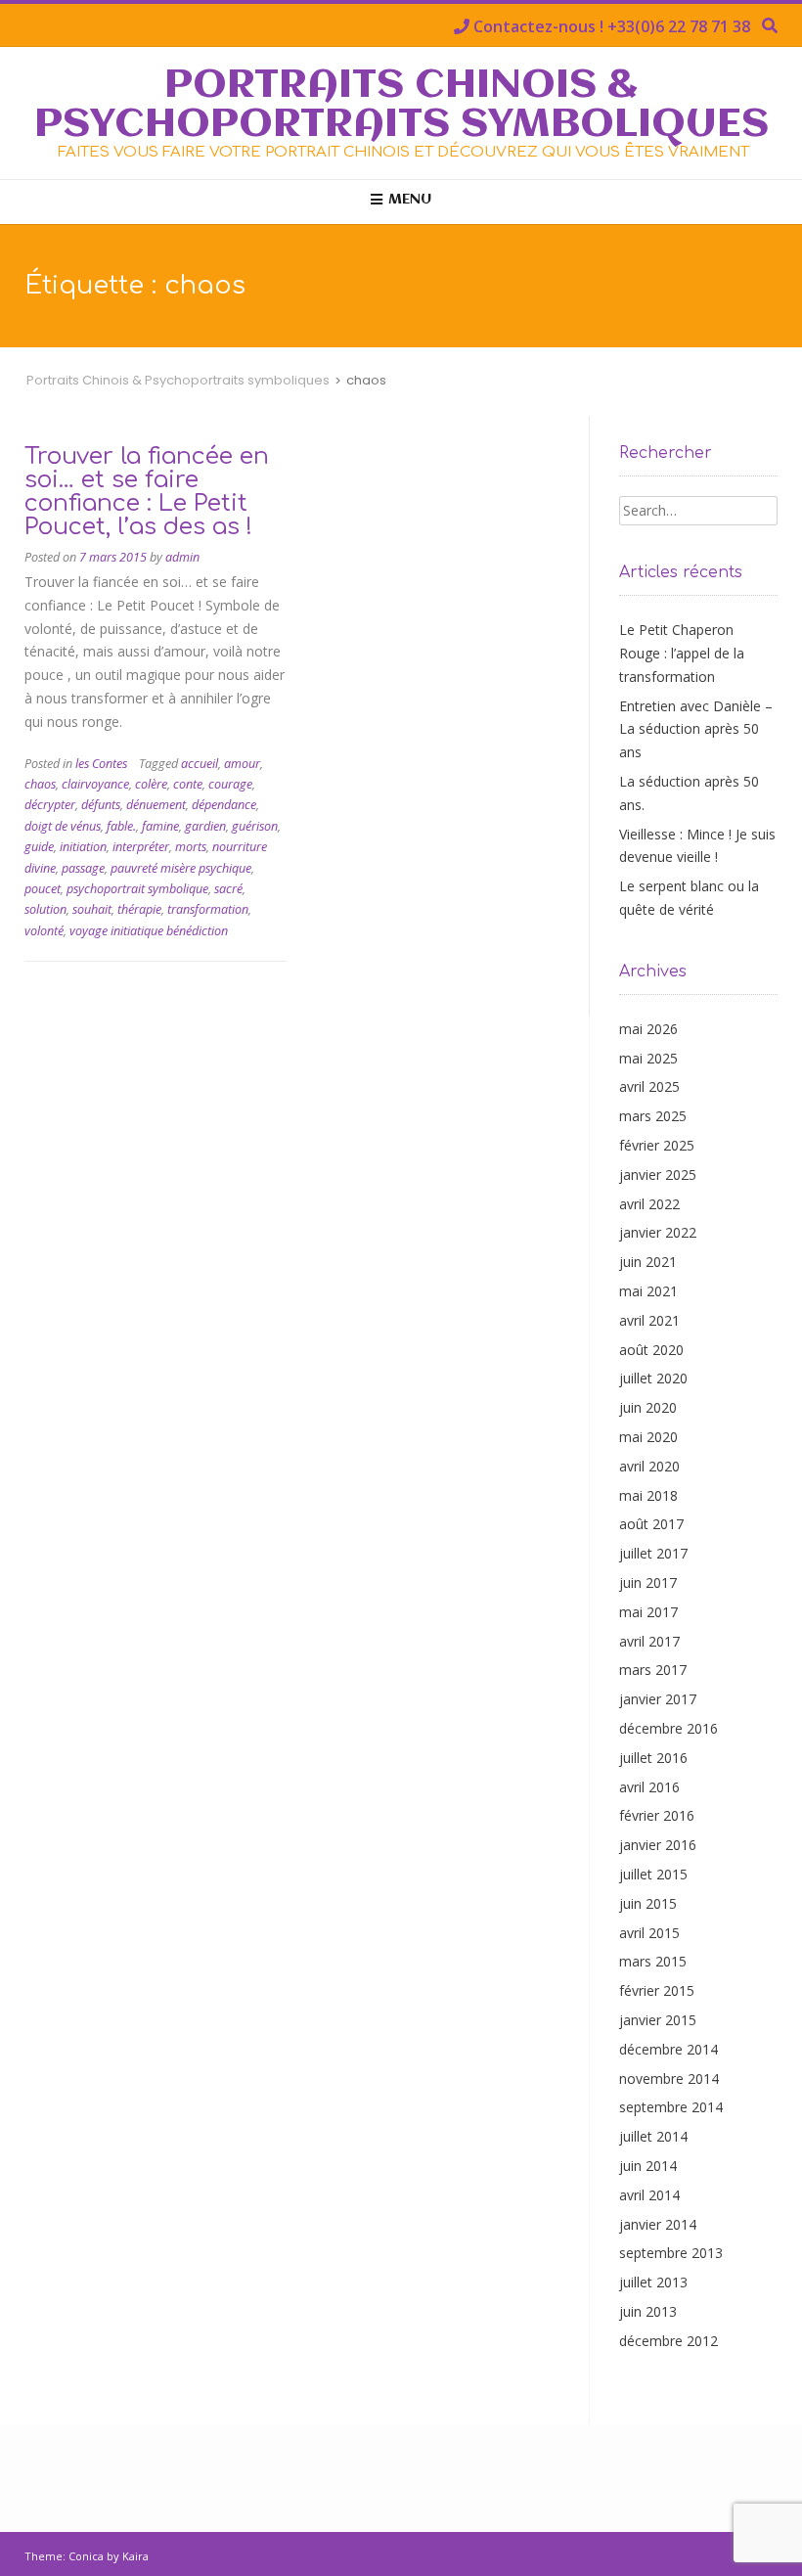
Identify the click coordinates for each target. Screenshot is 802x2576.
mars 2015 (653, 1961)
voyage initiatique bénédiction (149, 931)
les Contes (101, 764)
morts (191, 847)
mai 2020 (648, 1437)
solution (45, 909)
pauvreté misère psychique (181, 868)
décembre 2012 (668, 2341)
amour (242, 764)
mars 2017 (653, 1670)
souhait (92, 909)
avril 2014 (649, 2195)
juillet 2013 (653, 2282)
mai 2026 (648, 1029)
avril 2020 (649, 1466)
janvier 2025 (658, 1175)
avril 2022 (649, 1204)
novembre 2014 (669, 2079)
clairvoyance (95, 784)
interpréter (141, 847)
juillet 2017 (653, 1553)
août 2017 (651, 1524)
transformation (208, 909)
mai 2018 (648, 1495)
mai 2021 (648, 1291)
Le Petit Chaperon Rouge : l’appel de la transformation (682, 653)
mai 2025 (648, 1058)
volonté (44, 931)
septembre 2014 (671, 2107)
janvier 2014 (658, 2224)
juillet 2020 (653, 1378)
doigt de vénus (63, 826)
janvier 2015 (658, 2020)
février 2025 (657, 1145)
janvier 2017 (658, 1699)
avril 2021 (649, 1320)
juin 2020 (648, 1407)
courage (230, 784)
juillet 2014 (653, 2136)
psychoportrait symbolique (137, 889)
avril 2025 (649, 1086)
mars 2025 (653, 1116)
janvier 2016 (658, 1845)
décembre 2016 (668, 1728)
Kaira (135, 2556)
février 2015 (657, 1990)
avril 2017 (649, 1641)
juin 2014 (648, 2166)
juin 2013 (648, 2311)
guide (39, 847)
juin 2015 (648, 1903)
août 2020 (651, 1350)
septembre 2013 (671, 2253)
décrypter (50, 805)
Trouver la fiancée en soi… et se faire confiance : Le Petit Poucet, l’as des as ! (147, 492)
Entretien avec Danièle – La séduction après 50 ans (696, 729)
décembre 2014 (668, 2049)
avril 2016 (649, 1787)
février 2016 (657, 1815)
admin (182, 557)
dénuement (156, 805)
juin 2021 (648, 1262)
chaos (40, 784)
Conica (86, 2556)
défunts (101, 805)
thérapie (139, 909)
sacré (228, 889)
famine (160, 826)
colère (151, 784)
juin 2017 (648, 1582)
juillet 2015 (653, 1874)
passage (83, 868)
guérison (255, 826)
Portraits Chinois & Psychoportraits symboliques (401, 106)
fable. (121, 826)
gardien (205, 826)
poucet (43, 889)
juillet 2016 (653, 1758)
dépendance (224, 805)
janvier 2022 (658, 1232)
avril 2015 (649, 1933)
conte (188, 784)
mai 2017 (648, 1612)
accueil (200, 764)
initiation (83, 847)
